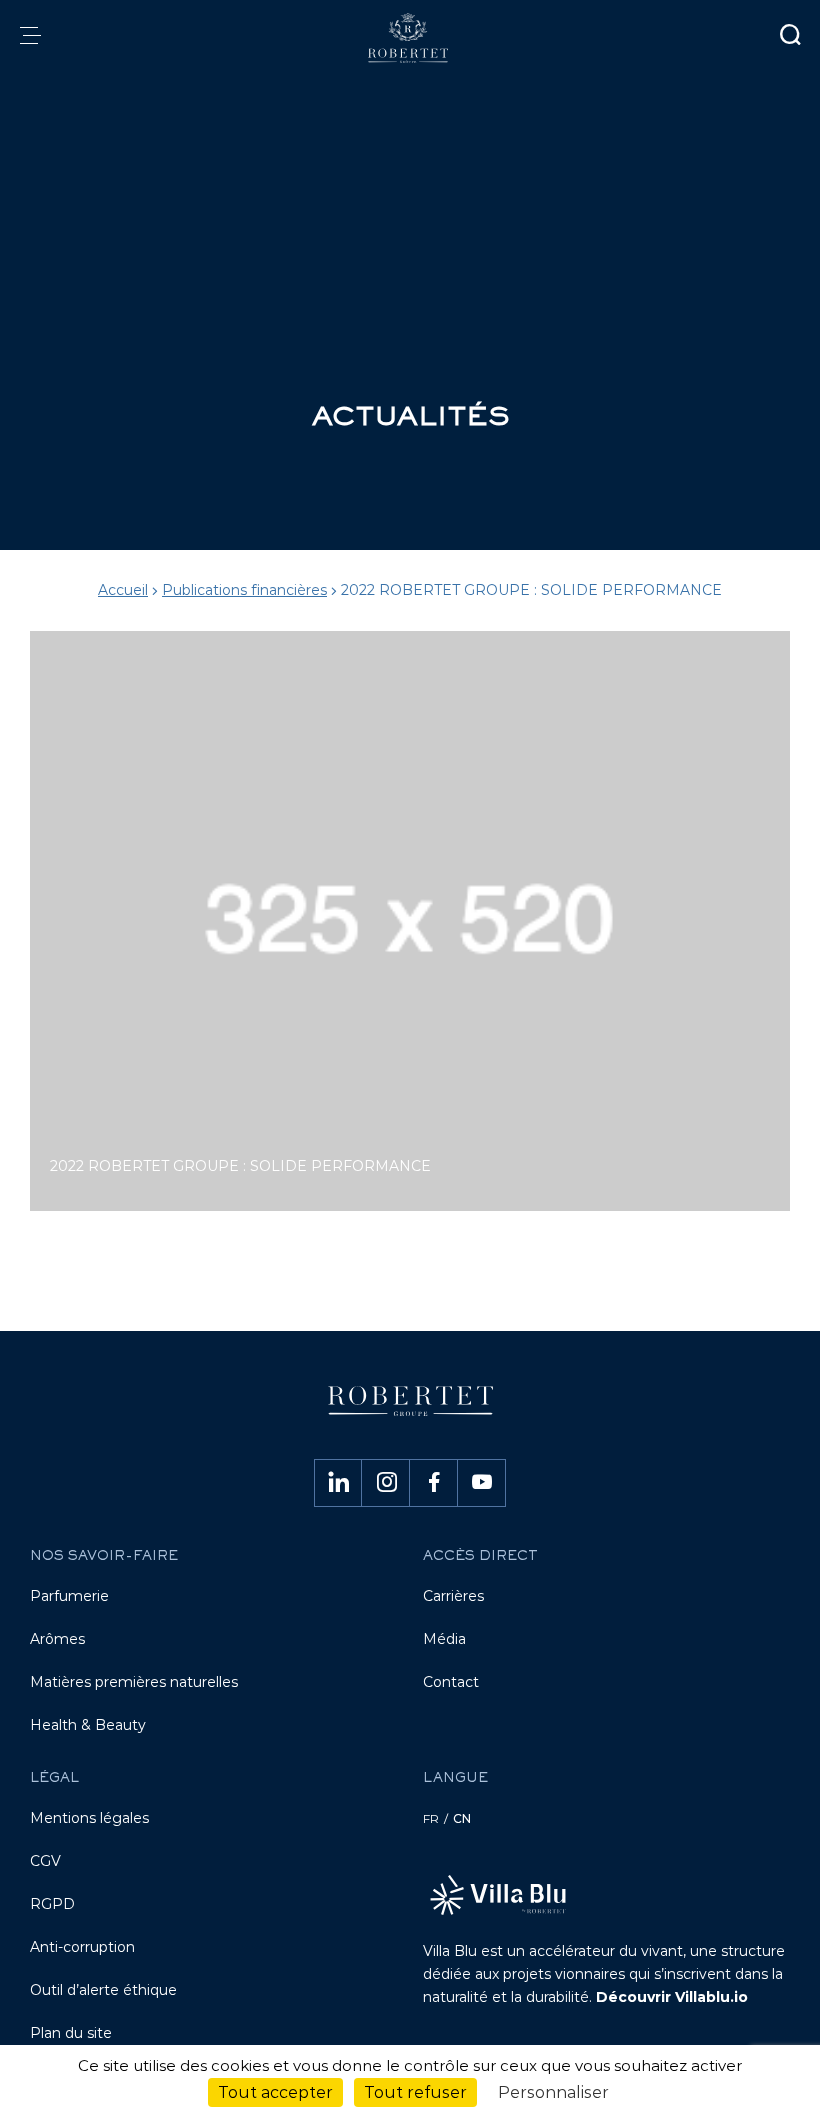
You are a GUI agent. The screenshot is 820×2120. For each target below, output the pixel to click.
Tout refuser (415, 2092)
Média (444, 1639)
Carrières (453, 1596)
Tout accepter (275, 2092)
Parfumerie (69, 1596)
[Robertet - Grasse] (410, 38)
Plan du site (71, 2033)
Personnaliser (553, 2092)
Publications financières (244, 590)
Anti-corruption (82, 1947)
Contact (451, 1682)
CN (462, 1818)
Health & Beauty (88, 1725)
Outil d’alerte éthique (103, 1990)
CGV (45, 1861)
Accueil (123, 590)
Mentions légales (89, 1818)
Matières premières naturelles (134, 1682)
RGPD (52, 1904)
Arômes (57, 1639)
